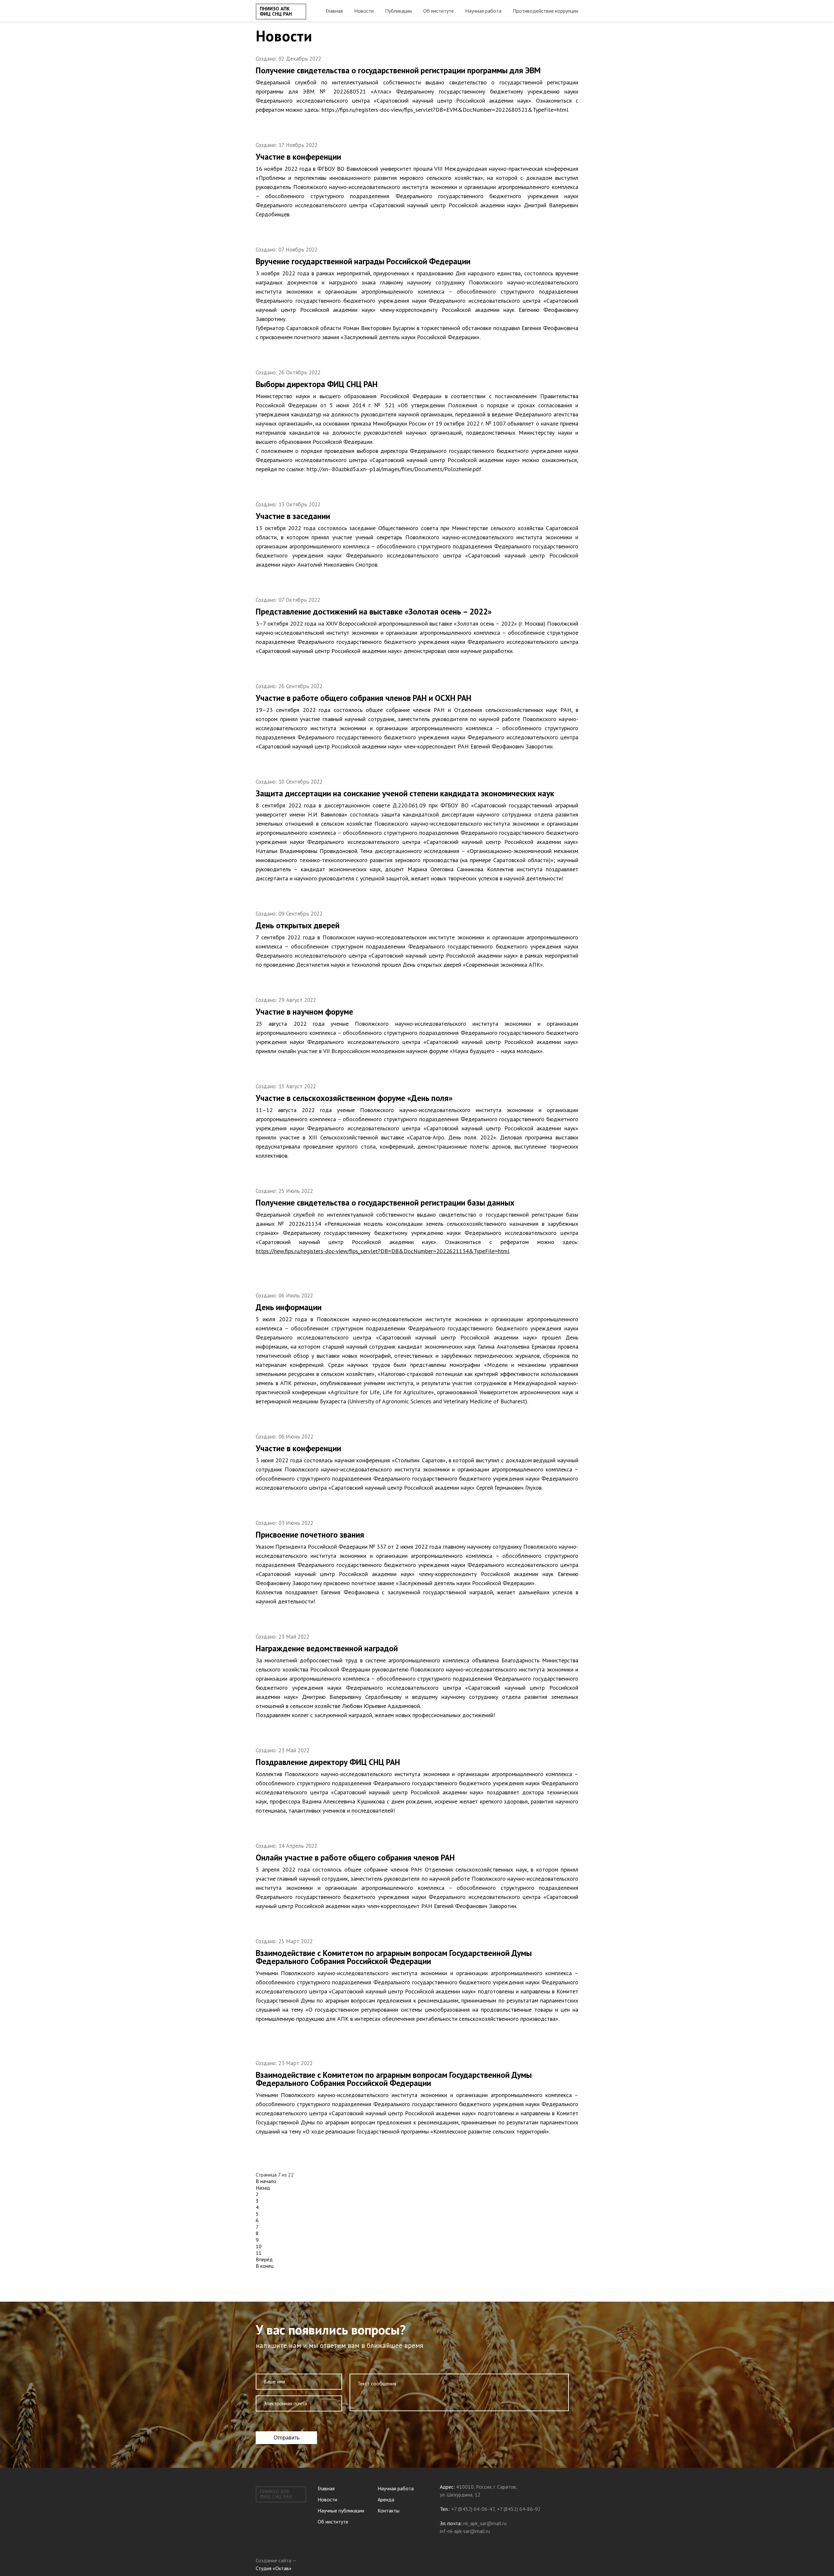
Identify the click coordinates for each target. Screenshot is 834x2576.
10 (259, 2246)
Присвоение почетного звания (310, 1535)
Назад (263, 2188)
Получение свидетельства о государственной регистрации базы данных (385, 1203)
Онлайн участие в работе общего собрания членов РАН (355, 1858)
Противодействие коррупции (546, 11)
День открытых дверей (298, 925)
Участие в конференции (298, 157)
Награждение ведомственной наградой (327, 1648)
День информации (289, 1307)
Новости (364, 11)
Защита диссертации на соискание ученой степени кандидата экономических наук (405, 793)
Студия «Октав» (274, 2568)
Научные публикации (341, 2511)
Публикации (398, 11)
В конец (265, 2266)
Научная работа (483, 11)
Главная (334, 11)
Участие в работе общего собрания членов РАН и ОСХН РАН (364, 698)
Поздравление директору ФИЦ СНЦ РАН (328, 1762)
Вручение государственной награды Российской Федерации (363, 261)
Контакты (388, 2511)
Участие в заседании (293, 516)
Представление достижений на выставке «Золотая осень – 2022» (374, 612)
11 (259, 2253)
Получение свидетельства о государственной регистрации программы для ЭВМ (398, 70)
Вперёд (264, 2259)
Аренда (386, 2499)
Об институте (439, 11)
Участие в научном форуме (304, 1012)
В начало (266, 2181)
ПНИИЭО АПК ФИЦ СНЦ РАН (276, 11)
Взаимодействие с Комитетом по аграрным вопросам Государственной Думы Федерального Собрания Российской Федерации (394, 1957)
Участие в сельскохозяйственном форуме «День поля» (354, 1098)
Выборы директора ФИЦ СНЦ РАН (317, 384)
